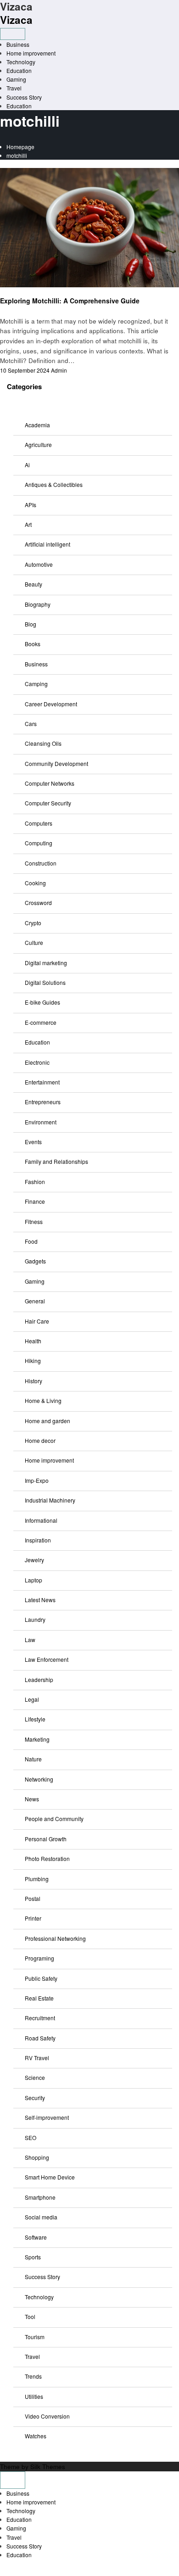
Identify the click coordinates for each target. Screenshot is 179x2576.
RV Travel (37, 2058)
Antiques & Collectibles (54, 484)
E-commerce (41, 1022)
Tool (30, 2316)
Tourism (35, 2337)
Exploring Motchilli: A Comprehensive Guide (70, 301)
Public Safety (41, 1978)
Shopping (37, 2157)
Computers (39, 823)
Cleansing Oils (43, 743)
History (34, 1381)
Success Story (24, 97)
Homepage (20, 147)
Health (33, 1341)
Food (31, 1241)
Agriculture (38, 444)
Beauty (34, 584)
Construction (41, 863)
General (35, 1301)
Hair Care (37, 1321)
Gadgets (35, 1261)
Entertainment (42, 1082)
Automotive (39, 564)
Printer (33, 1918)
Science (35, 2077)
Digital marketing (46, 963)
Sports (33, 2257)
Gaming (16, 79)
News (7, 292)
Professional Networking (55, 1938)
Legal (32, 1699)
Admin (59, 370)
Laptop (34, 1580)
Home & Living (43, 1400)
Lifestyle (35, 1719)
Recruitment (40, 2018)
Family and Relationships (56, 1161)
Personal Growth (46, 1839)
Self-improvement (47, 2117)
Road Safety (40, 2038)
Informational (41, 1520)
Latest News (40, 1600)
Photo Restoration (47, 1858)
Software (36, 2237)
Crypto (33, 923)
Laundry (35, 1619)
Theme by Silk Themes (33, 2467)
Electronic (37, 1062)
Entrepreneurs (43, 1102)
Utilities (34, 2396)
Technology (21, 62)
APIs (31, 505)
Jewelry (34, 1560)
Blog (31, 624)
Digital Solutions (45, 982)
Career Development (51, 704)
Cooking (35, 883)
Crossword (38, 902)
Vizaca (16, 20)
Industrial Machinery (50, 1500)
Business (18, 44)
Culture (34, 942)
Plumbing (37, 1879)
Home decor (40, 1440)
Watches (36, 2436)
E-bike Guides (42, 1002)
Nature (33, 1759)
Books (33, 644)
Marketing (37, 1739)
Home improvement (31, 53)
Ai (27, 465)
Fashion (35, 1182)
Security (35, 2098)
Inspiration (38, 1540)
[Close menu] (13, 2480)
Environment (41, 1122)
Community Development (56, 763)
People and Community (54, 1819)
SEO (31, 2137)
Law (30, 1640)
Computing (39, 843)
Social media (41, 2217)
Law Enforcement (47, 1659)
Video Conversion (47, 2416)
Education (19, 70)
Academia (37, 425)
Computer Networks (50, 783)
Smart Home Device (50, 2177)
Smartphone (40, 2197)
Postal (33, 1898)
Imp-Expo (37, 1480)
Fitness (34, 1221)
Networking (39, 1779)
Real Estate (39, 1998)
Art (28, 524)
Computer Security (48, 803)
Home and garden (48, 1421)
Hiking (33, 1361)
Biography (38, 604)
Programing (39, 1958)
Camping (36, 684)
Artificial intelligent (48, 544)
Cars (31, 724)
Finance (35, 1201)
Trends (33, 2376)
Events (33, 1142)
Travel (14, 88)
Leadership (39, 1679)
